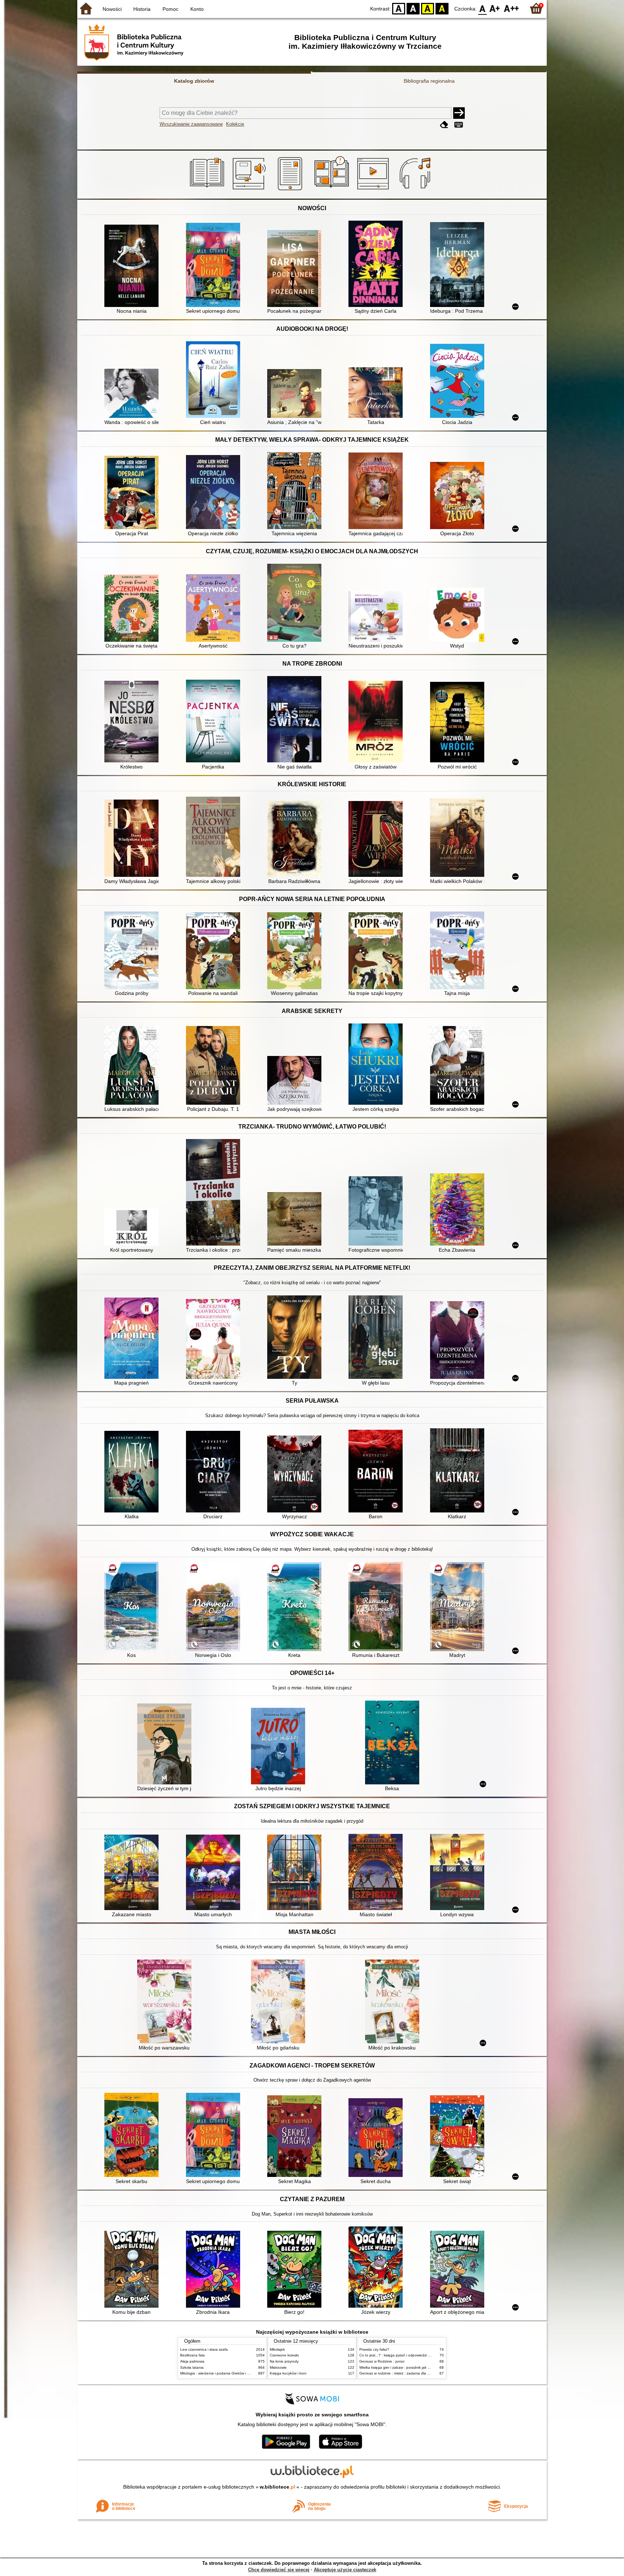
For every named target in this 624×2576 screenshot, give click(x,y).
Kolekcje (235, 124)
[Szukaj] (459, 113)
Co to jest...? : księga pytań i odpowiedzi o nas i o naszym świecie (414, 2355)
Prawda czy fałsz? (374, 2349)
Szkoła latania (192, 2367)
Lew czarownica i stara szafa (204, 2349)
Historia (142, 9)
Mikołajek (277, 2349)
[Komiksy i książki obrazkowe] (333, 190)
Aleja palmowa (192, 2361)
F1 (495, 8)
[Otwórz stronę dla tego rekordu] (133, 267)
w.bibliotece (278, 2487)
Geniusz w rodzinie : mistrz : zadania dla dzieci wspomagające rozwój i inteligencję (428, 2373)
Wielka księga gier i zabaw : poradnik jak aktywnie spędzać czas (413, 2367)
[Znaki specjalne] (459, 125)
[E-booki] (291, 190)
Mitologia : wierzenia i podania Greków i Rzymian (221, 2373)
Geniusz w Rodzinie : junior (382, 2361)
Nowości (112, 9)
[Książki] (208, 190)
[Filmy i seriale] (374, 190)
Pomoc (170, 9)
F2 (512, 8)
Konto (197, 9)
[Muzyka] (416, 190)
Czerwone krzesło (284, 2355)
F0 (483, 8)
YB (428, 8)
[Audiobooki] (250, 190)
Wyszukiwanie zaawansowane (191, 124)
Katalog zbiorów (194, 81)
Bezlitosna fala (192, 2355)
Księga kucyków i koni (288, 2373)
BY (442, 8)
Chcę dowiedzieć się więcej (279, 2570)
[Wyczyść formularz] (444, 125)
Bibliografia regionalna (429, 81)
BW (413, 8)
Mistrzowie (278, 2367)
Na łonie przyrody (284, 2361)
